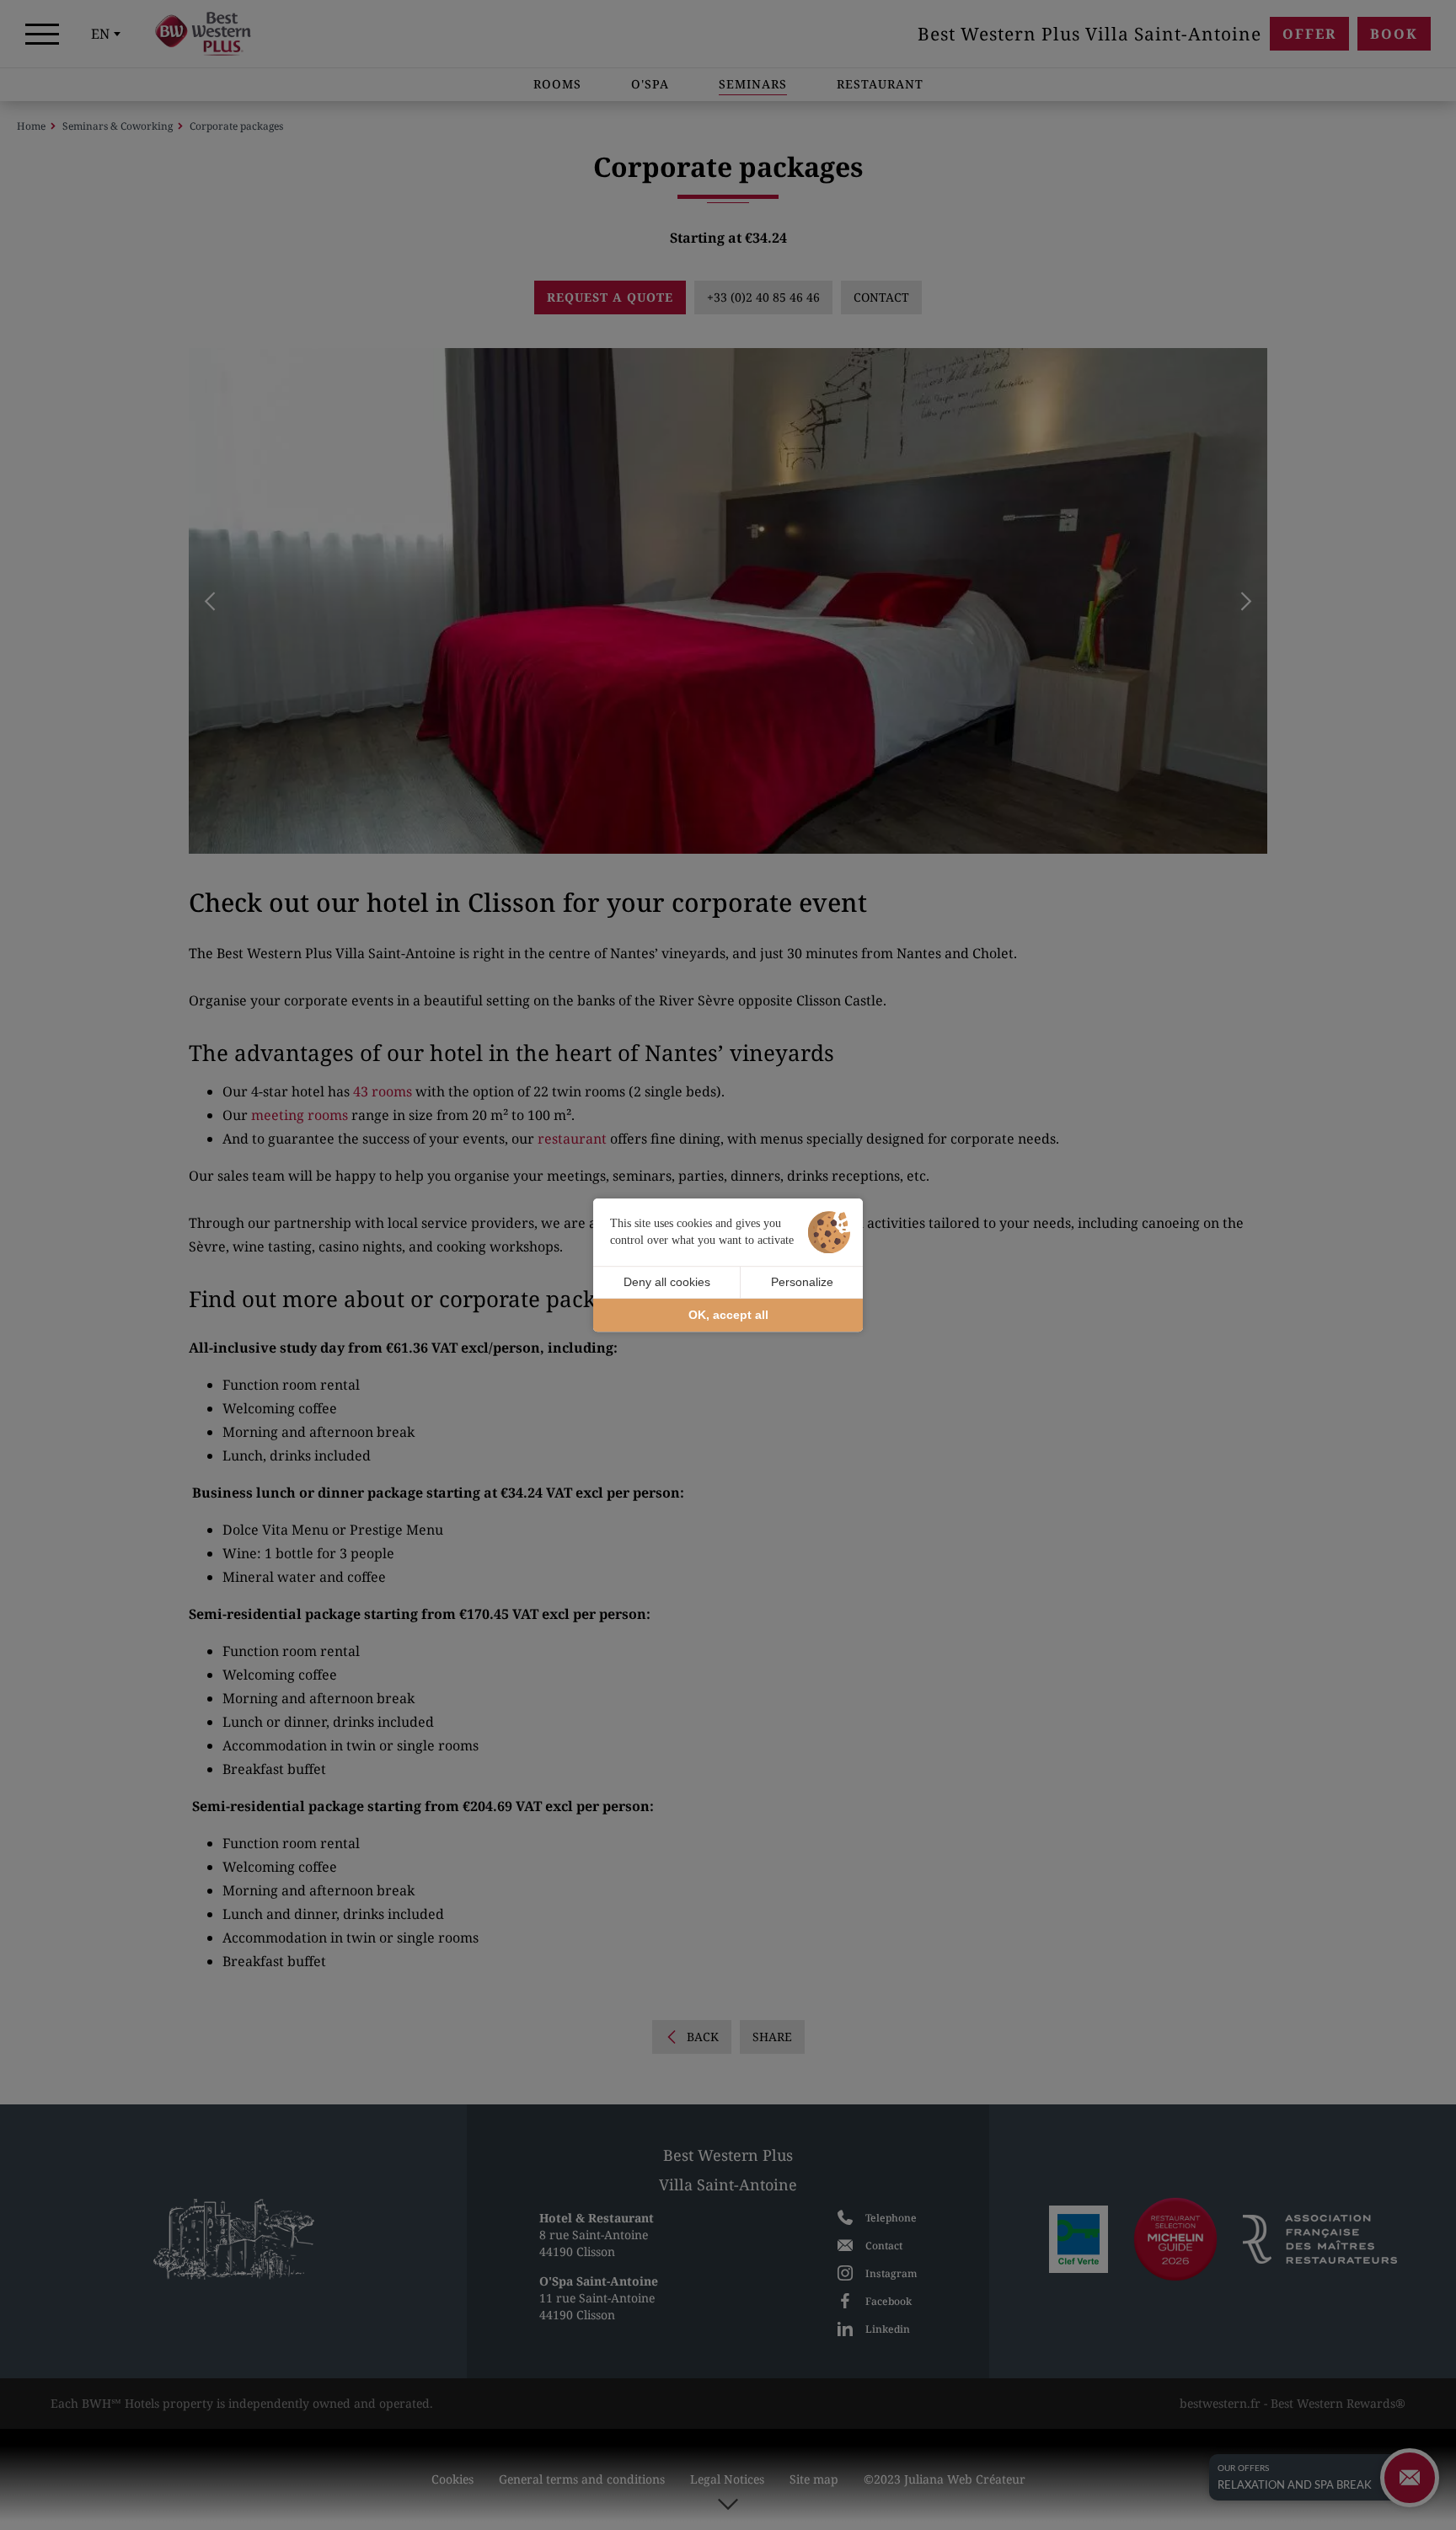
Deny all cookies (667, 1282)
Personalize (802, 1282)
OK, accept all (728, 1315)
